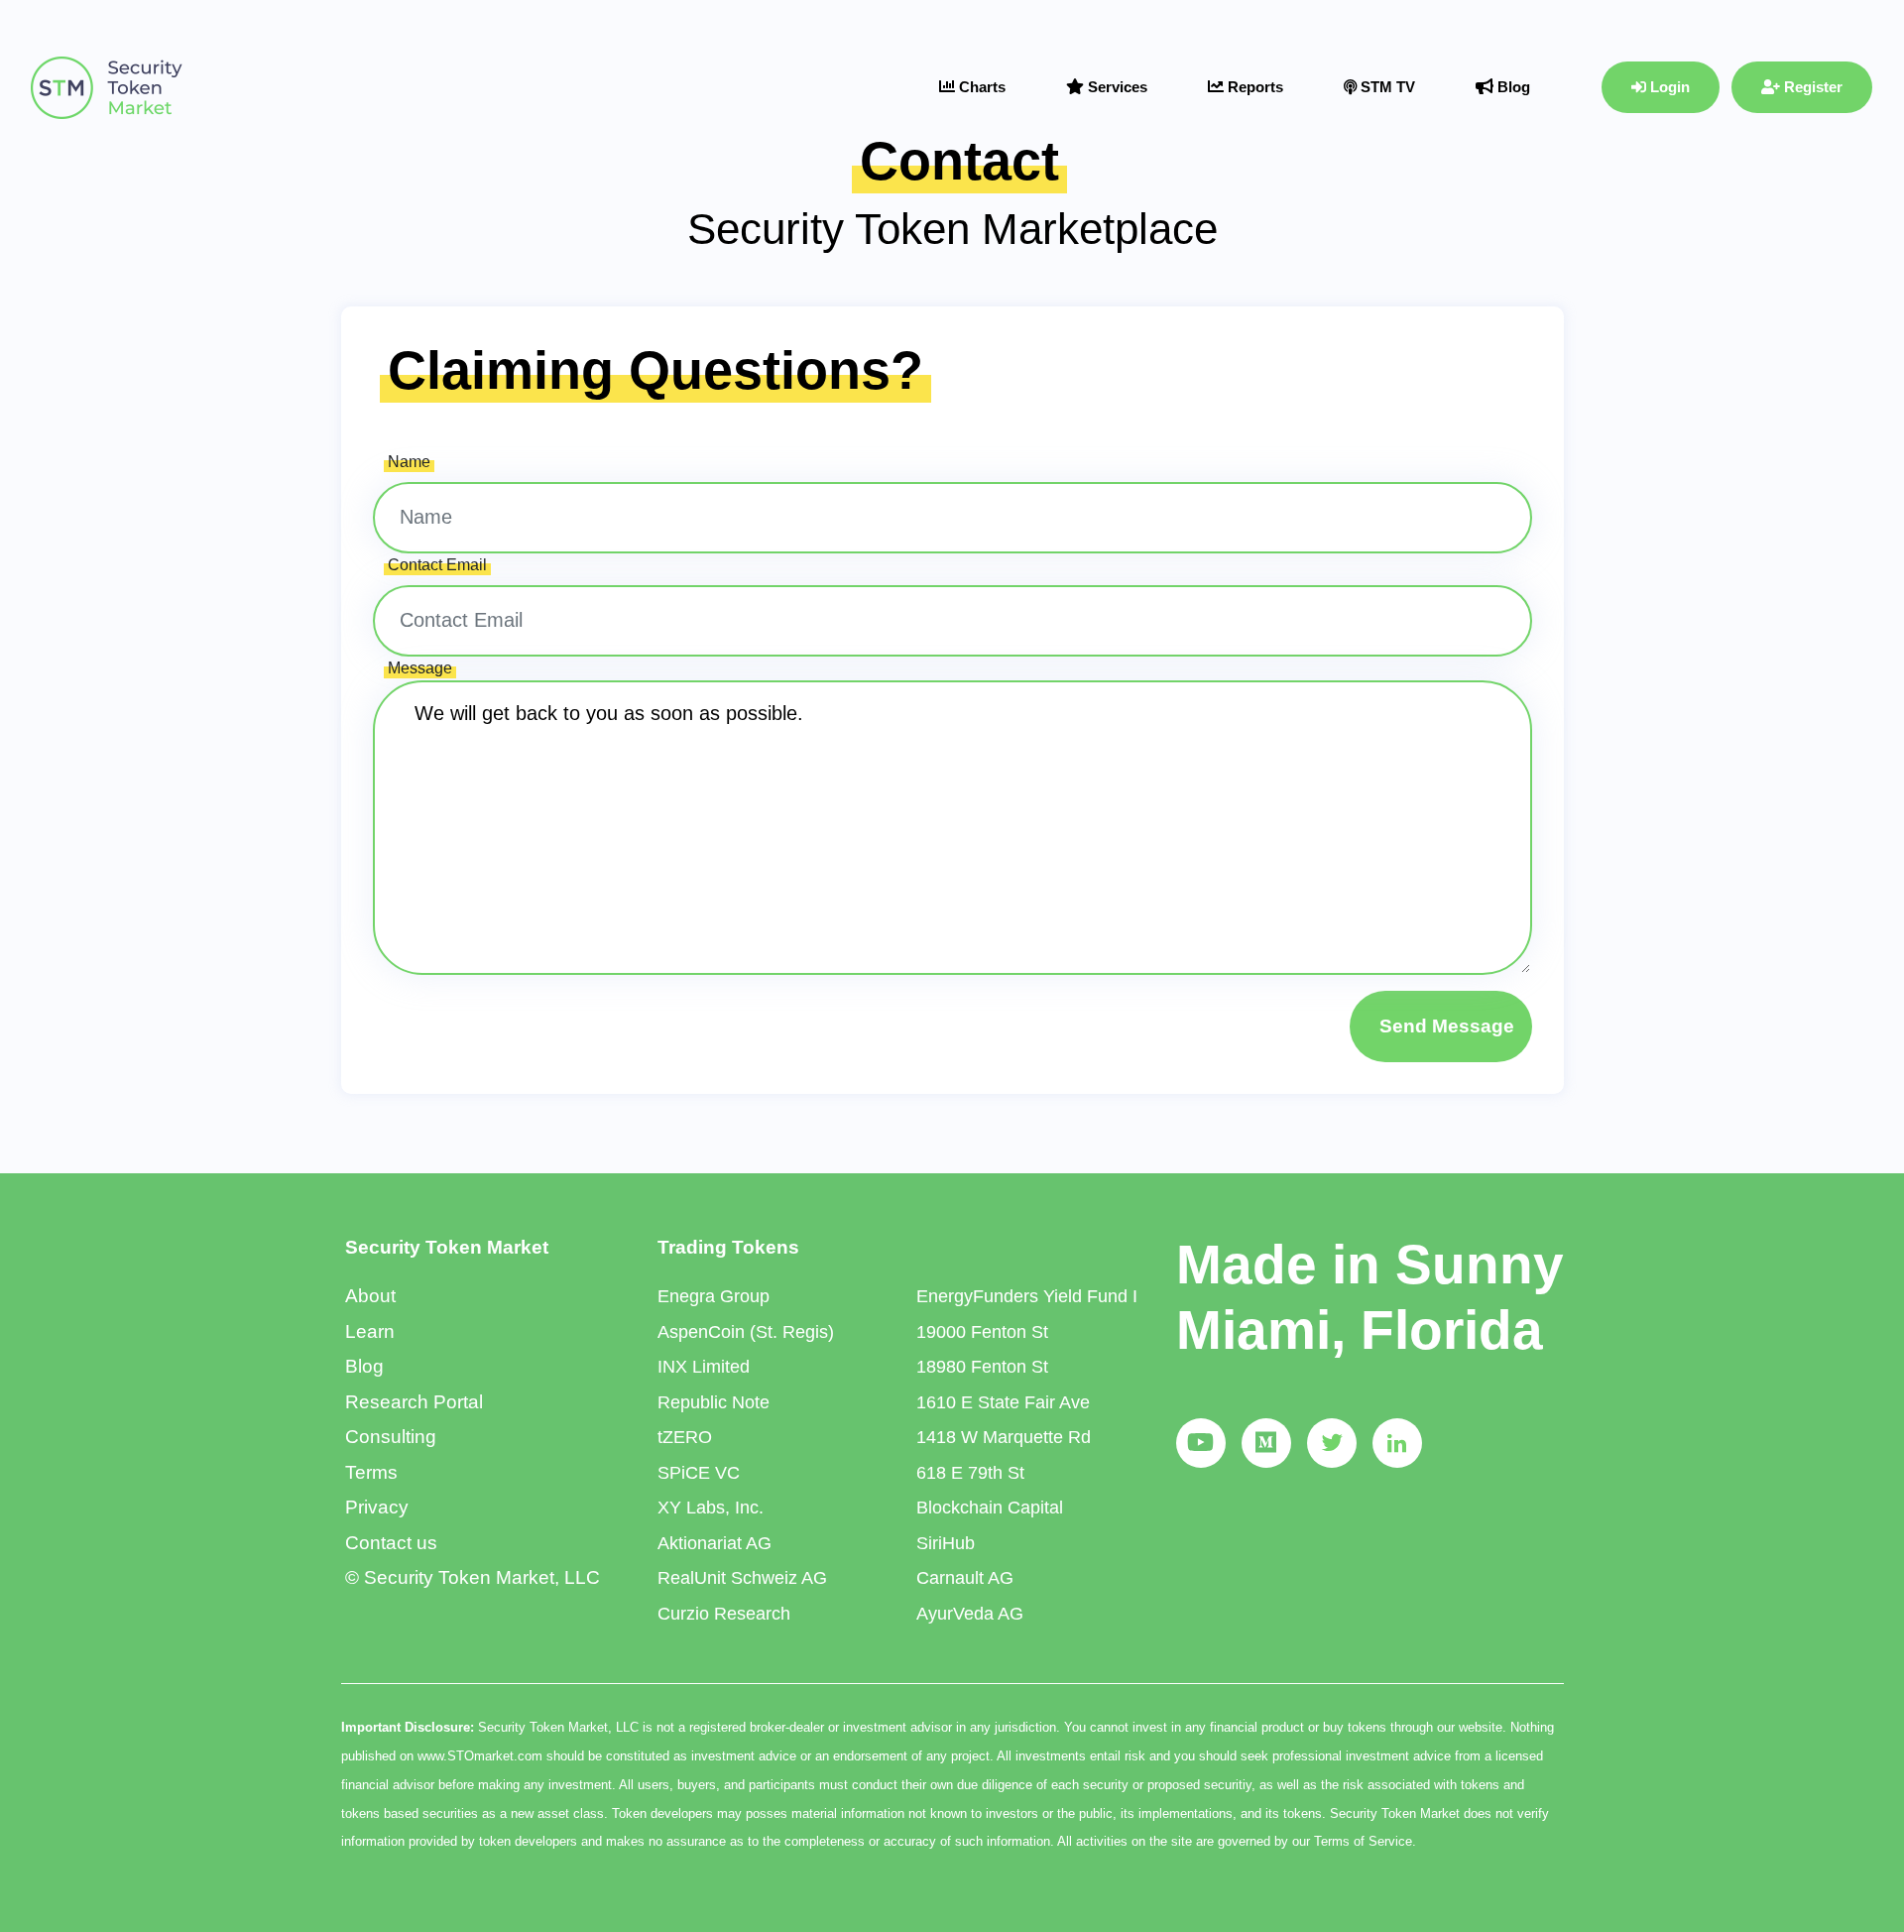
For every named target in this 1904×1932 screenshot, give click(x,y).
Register (1811, 87)
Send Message (1447, 1026)
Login (1668, 87)
